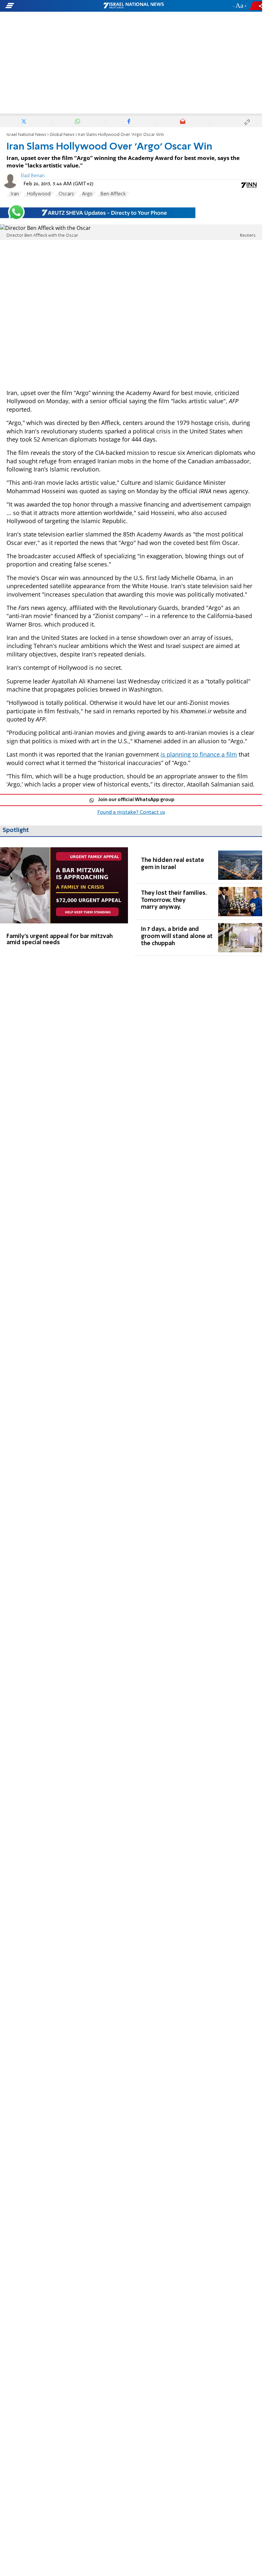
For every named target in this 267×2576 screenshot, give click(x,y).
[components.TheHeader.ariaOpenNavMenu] (42, 6)
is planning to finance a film (199, 754)
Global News (62, 135)
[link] (64, 902)
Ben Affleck (113, 194)
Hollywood (39, 194)
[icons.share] (257, 6)
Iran (15, 194)
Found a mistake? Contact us (131, 812)
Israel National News (26, 135)
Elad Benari (33, 176)
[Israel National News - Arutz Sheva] (133, 6)
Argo (87, 194)
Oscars (66, 194)
